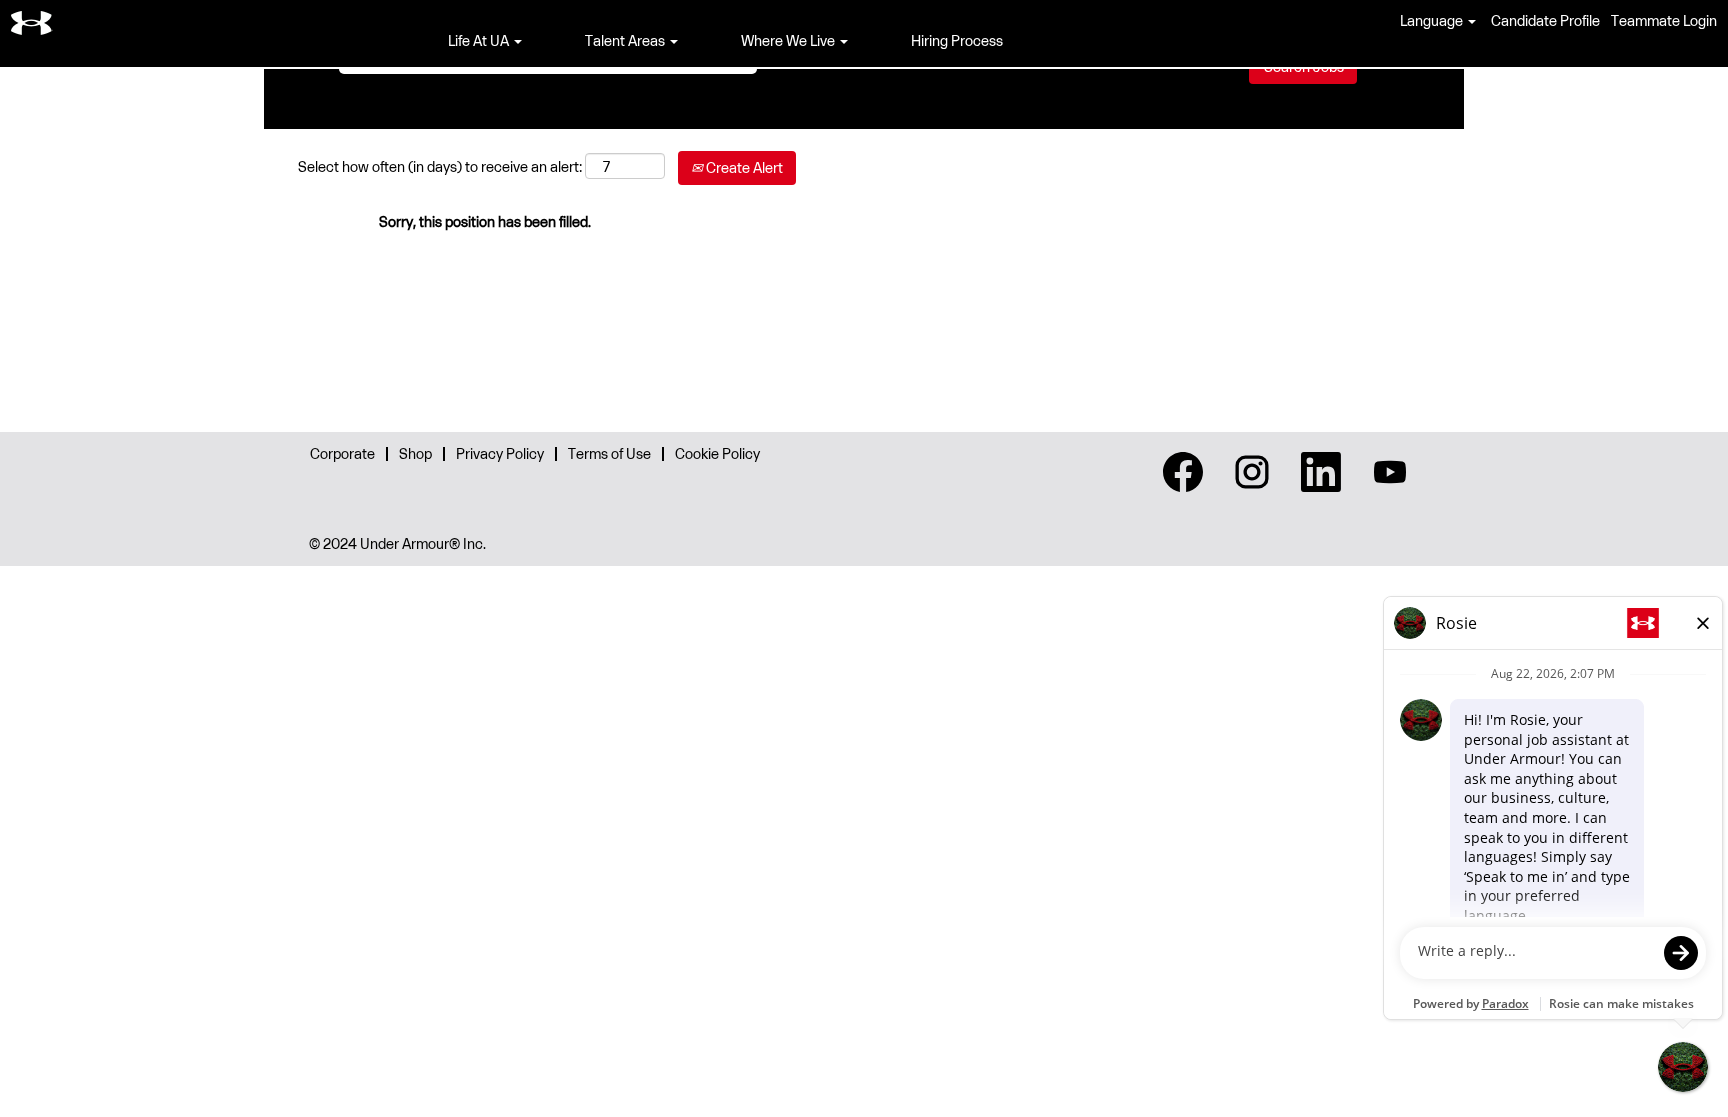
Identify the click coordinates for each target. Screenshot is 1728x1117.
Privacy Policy (500, 453)
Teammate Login (1664, 20)
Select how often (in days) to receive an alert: (440, 166)
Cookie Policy (717, 453)
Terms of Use (609, 453)
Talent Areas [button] (626, 40)
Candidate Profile (1545, 20)
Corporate (342, 453)
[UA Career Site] (32, 23)
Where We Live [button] (789, 40)
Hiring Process (957, 40)
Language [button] (1433, 20)
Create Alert (743, 167)
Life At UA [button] (480, 40)
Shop (415, 453)
